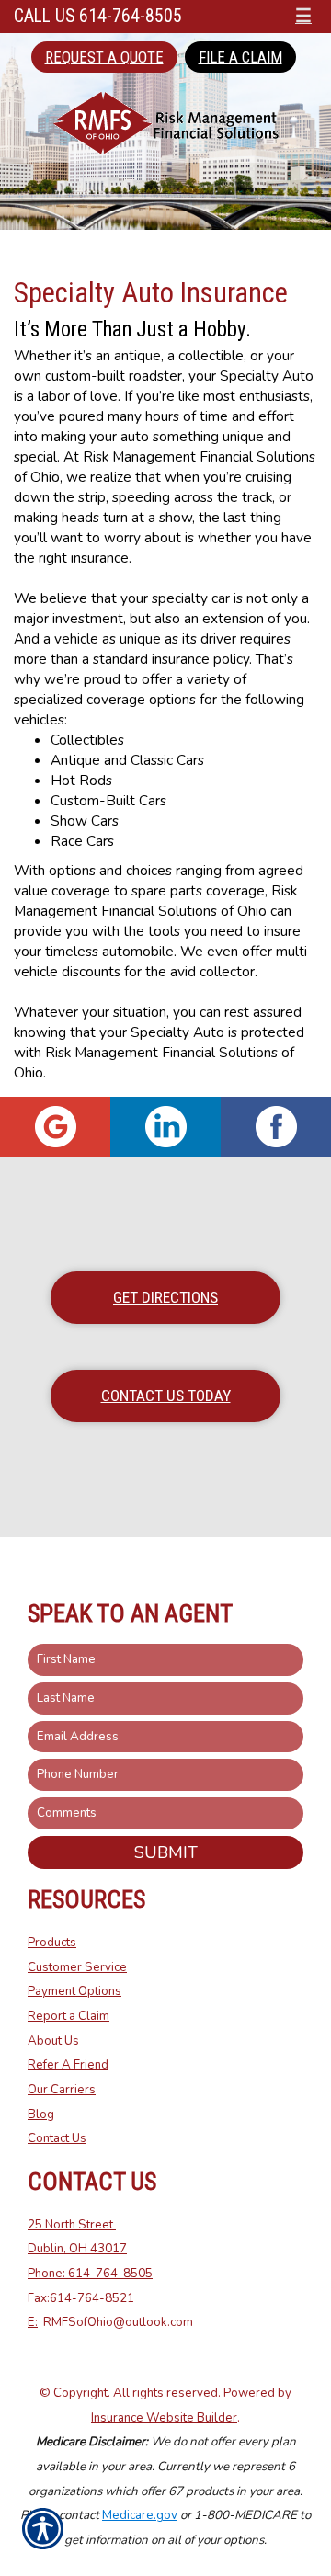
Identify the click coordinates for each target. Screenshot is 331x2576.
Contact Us (57, 2138)
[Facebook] (276, 1127)
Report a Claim (68, 2016)
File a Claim (240, 57)
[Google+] (55, 1127)
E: (33, 2322)
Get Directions (165, 1297)
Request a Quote (104, 57)
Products (52, 1943)
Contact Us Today (166, 1396)
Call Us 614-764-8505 (98, 16)
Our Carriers (62, 2090)
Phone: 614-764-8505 (90, 2274)
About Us (53, 2041)
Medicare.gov (140, 2515)
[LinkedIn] (165, 1127)
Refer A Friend (68, 2065)
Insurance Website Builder (164, 2418)
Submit (166, 1852)
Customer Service (77, 1967)
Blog (41, 2114)
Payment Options (74, 1991)
